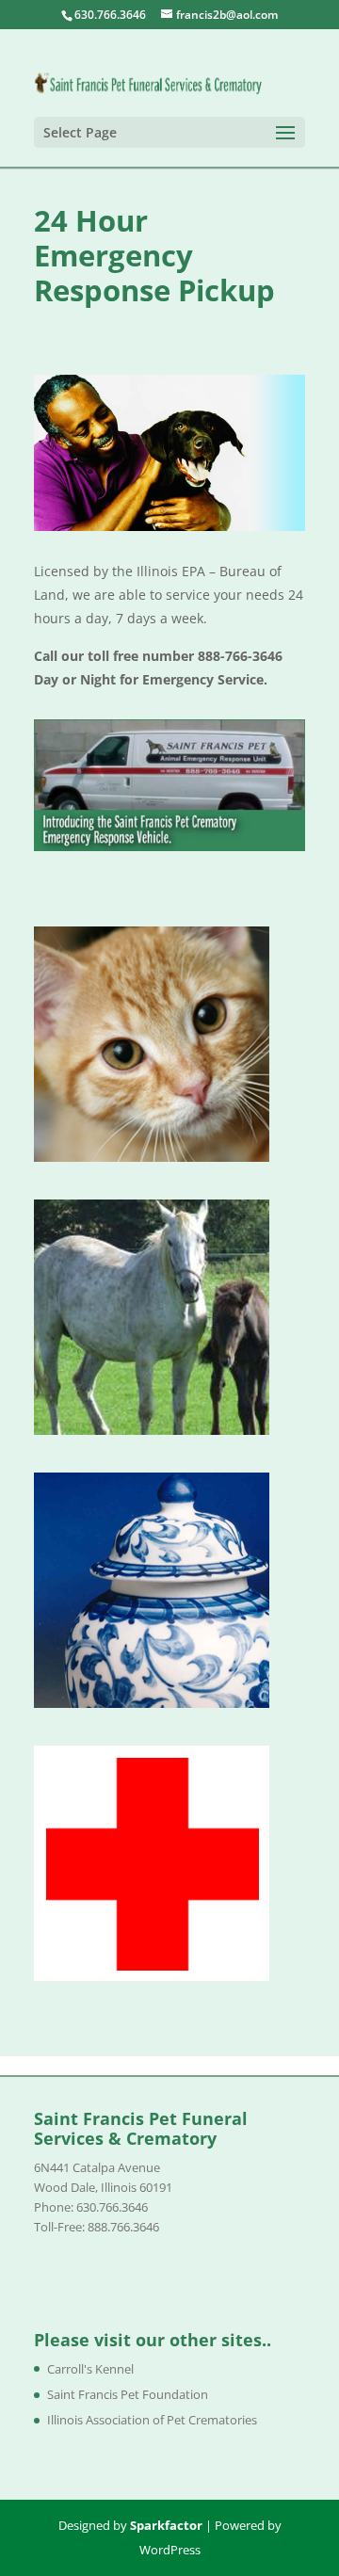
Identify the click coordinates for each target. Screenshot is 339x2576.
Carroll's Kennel (90, 2369)
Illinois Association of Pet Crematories (152, 2420)
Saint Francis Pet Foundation (128, 2394)
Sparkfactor (166, 2525)
